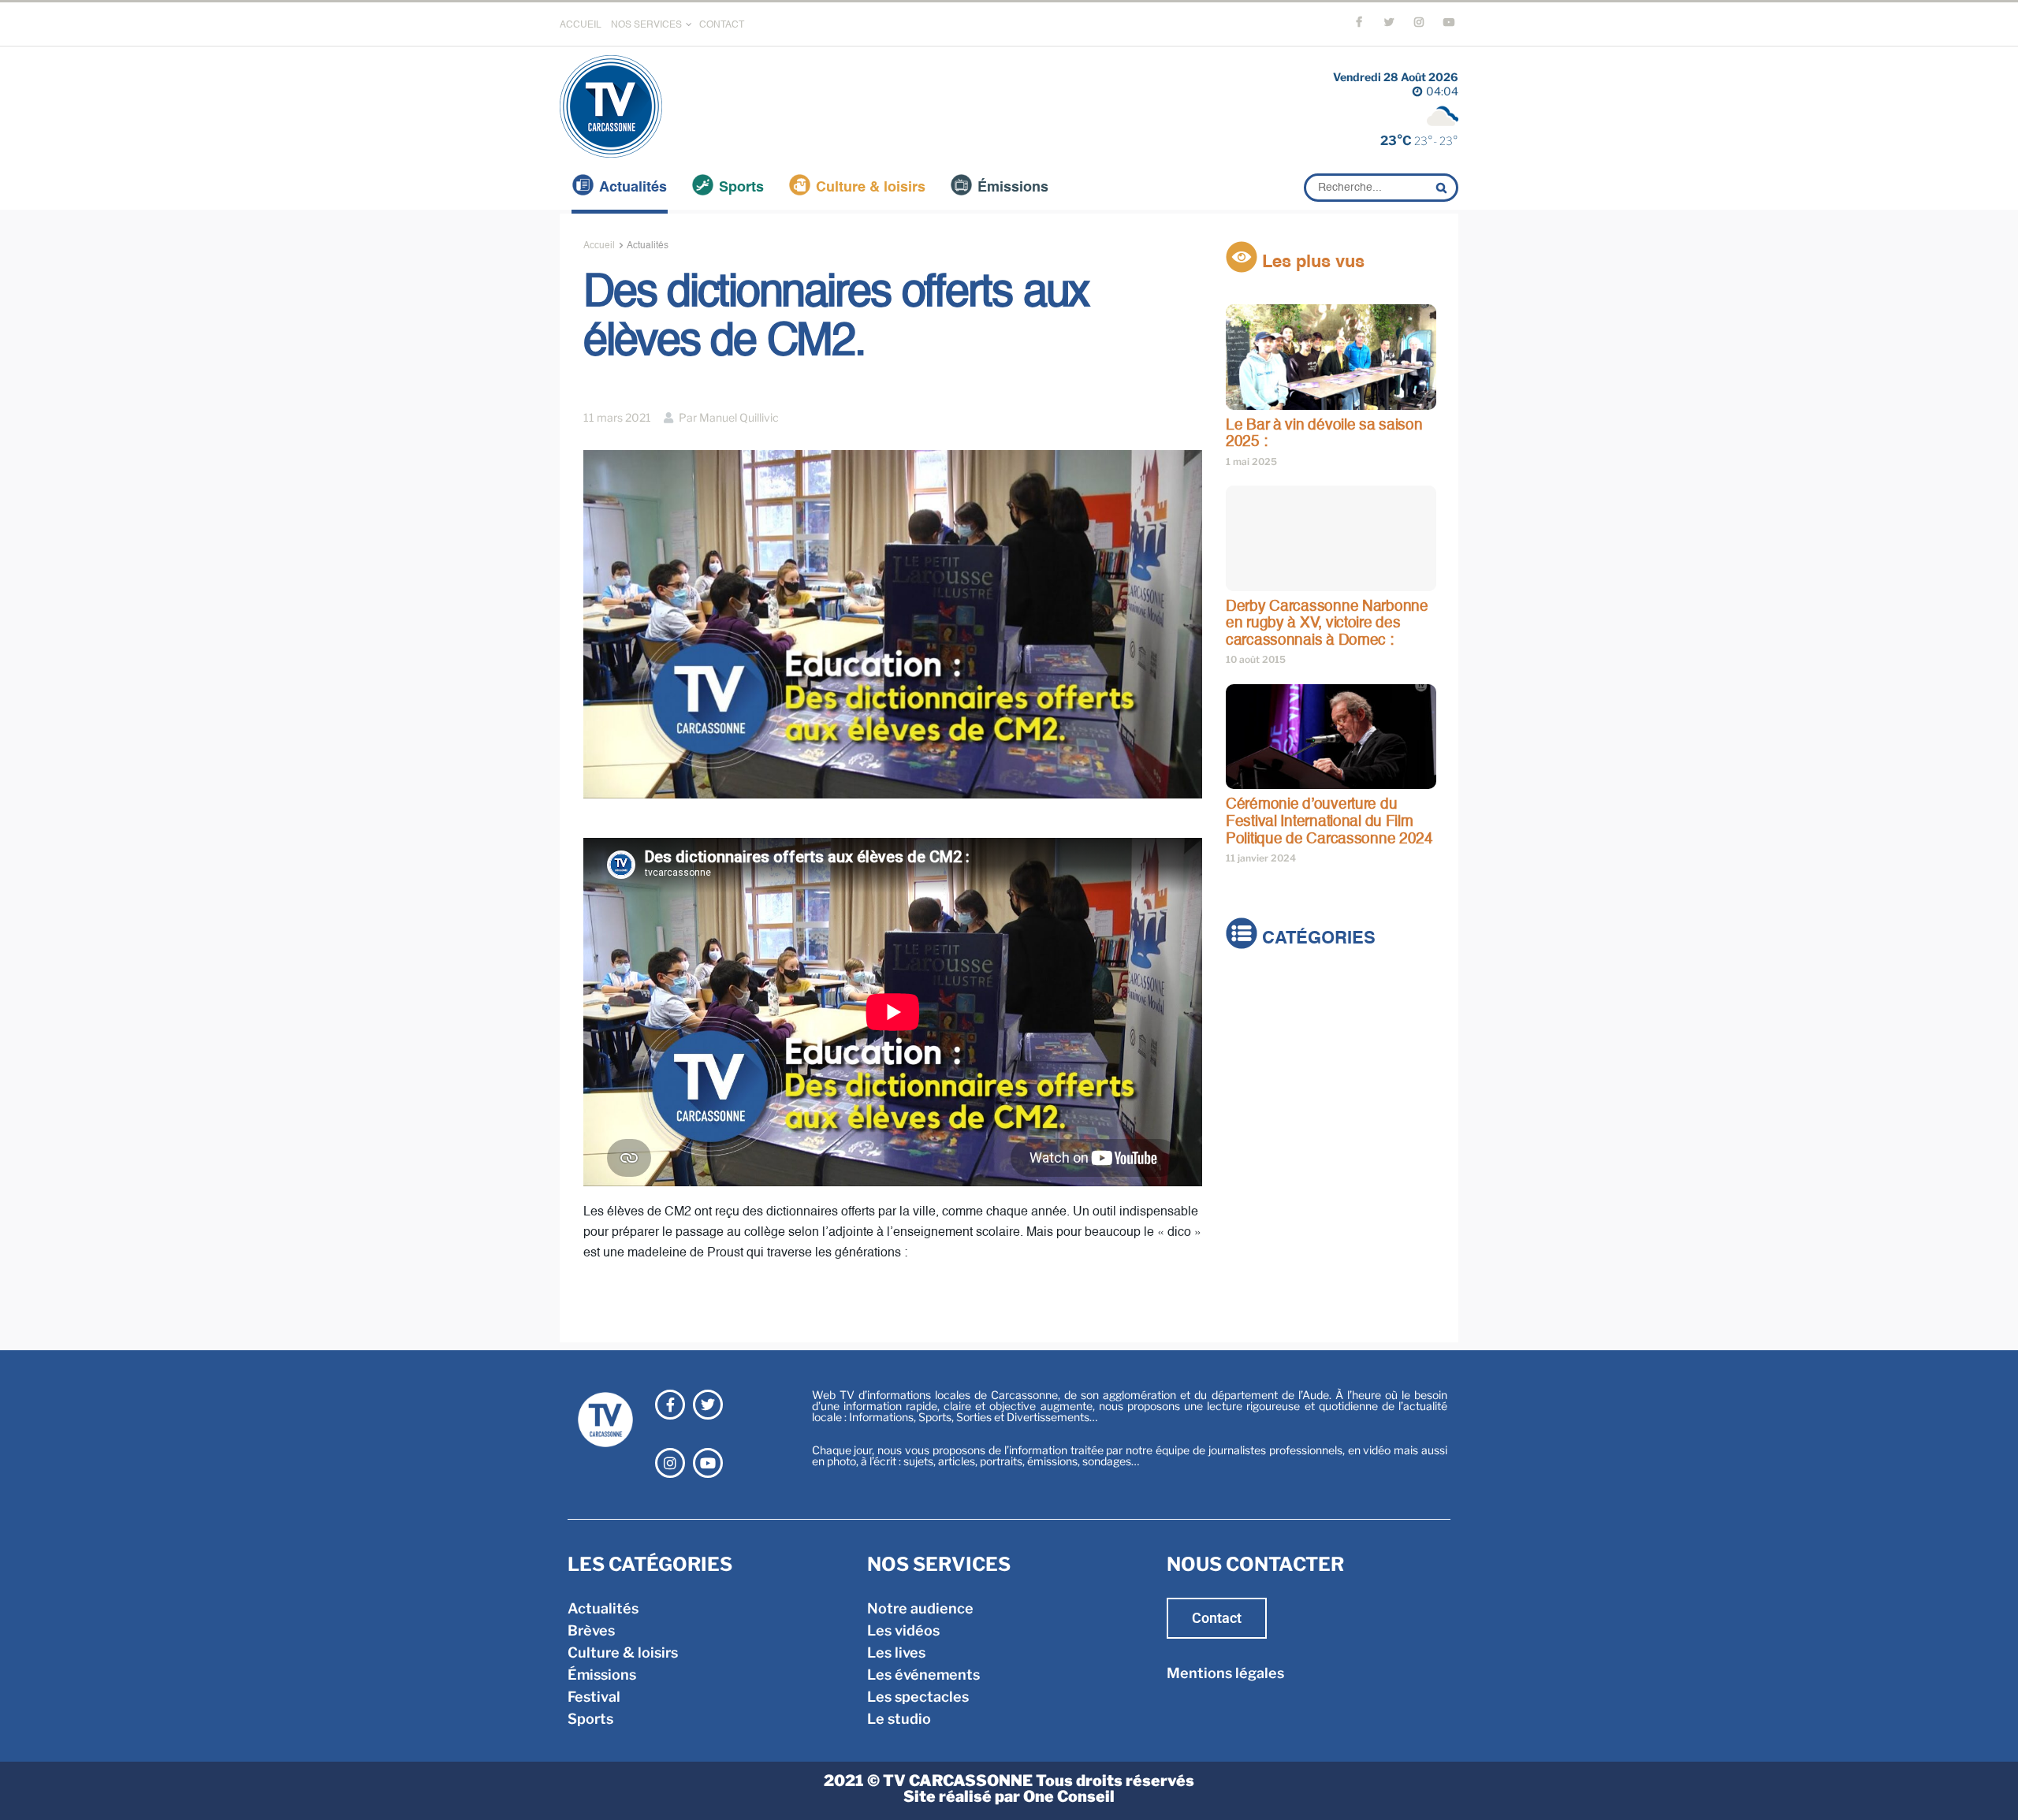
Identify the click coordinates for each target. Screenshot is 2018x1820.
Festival (1252, 1079)
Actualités (633, 188)
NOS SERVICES (646, 25)
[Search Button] (1443, 188)
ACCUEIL (581, 25)
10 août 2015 (1256, 659)
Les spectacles (918, 1697)
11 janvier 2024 (1261, 858)
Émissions (1013, 188)
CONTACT (722, 25)
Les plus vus (1311, 262)
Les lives (896, 1653)
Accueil (599, 246)
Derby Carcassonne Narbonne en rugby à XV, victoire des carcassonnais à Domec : (1327, 623)
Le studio (899, 1719)
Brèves (1249, 1013)
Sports (741, 188)
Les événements (923, 1675)
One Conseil (1069, 1796)
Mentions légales (1225, 1673)
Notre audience (920, 1608)
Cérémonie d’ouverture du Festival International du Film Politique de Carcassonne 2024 (1329, 821)
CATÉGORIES (1316, 940)
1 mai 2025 (1251, 462)
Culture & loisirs (871, 188)
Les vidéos (903, 1630)
